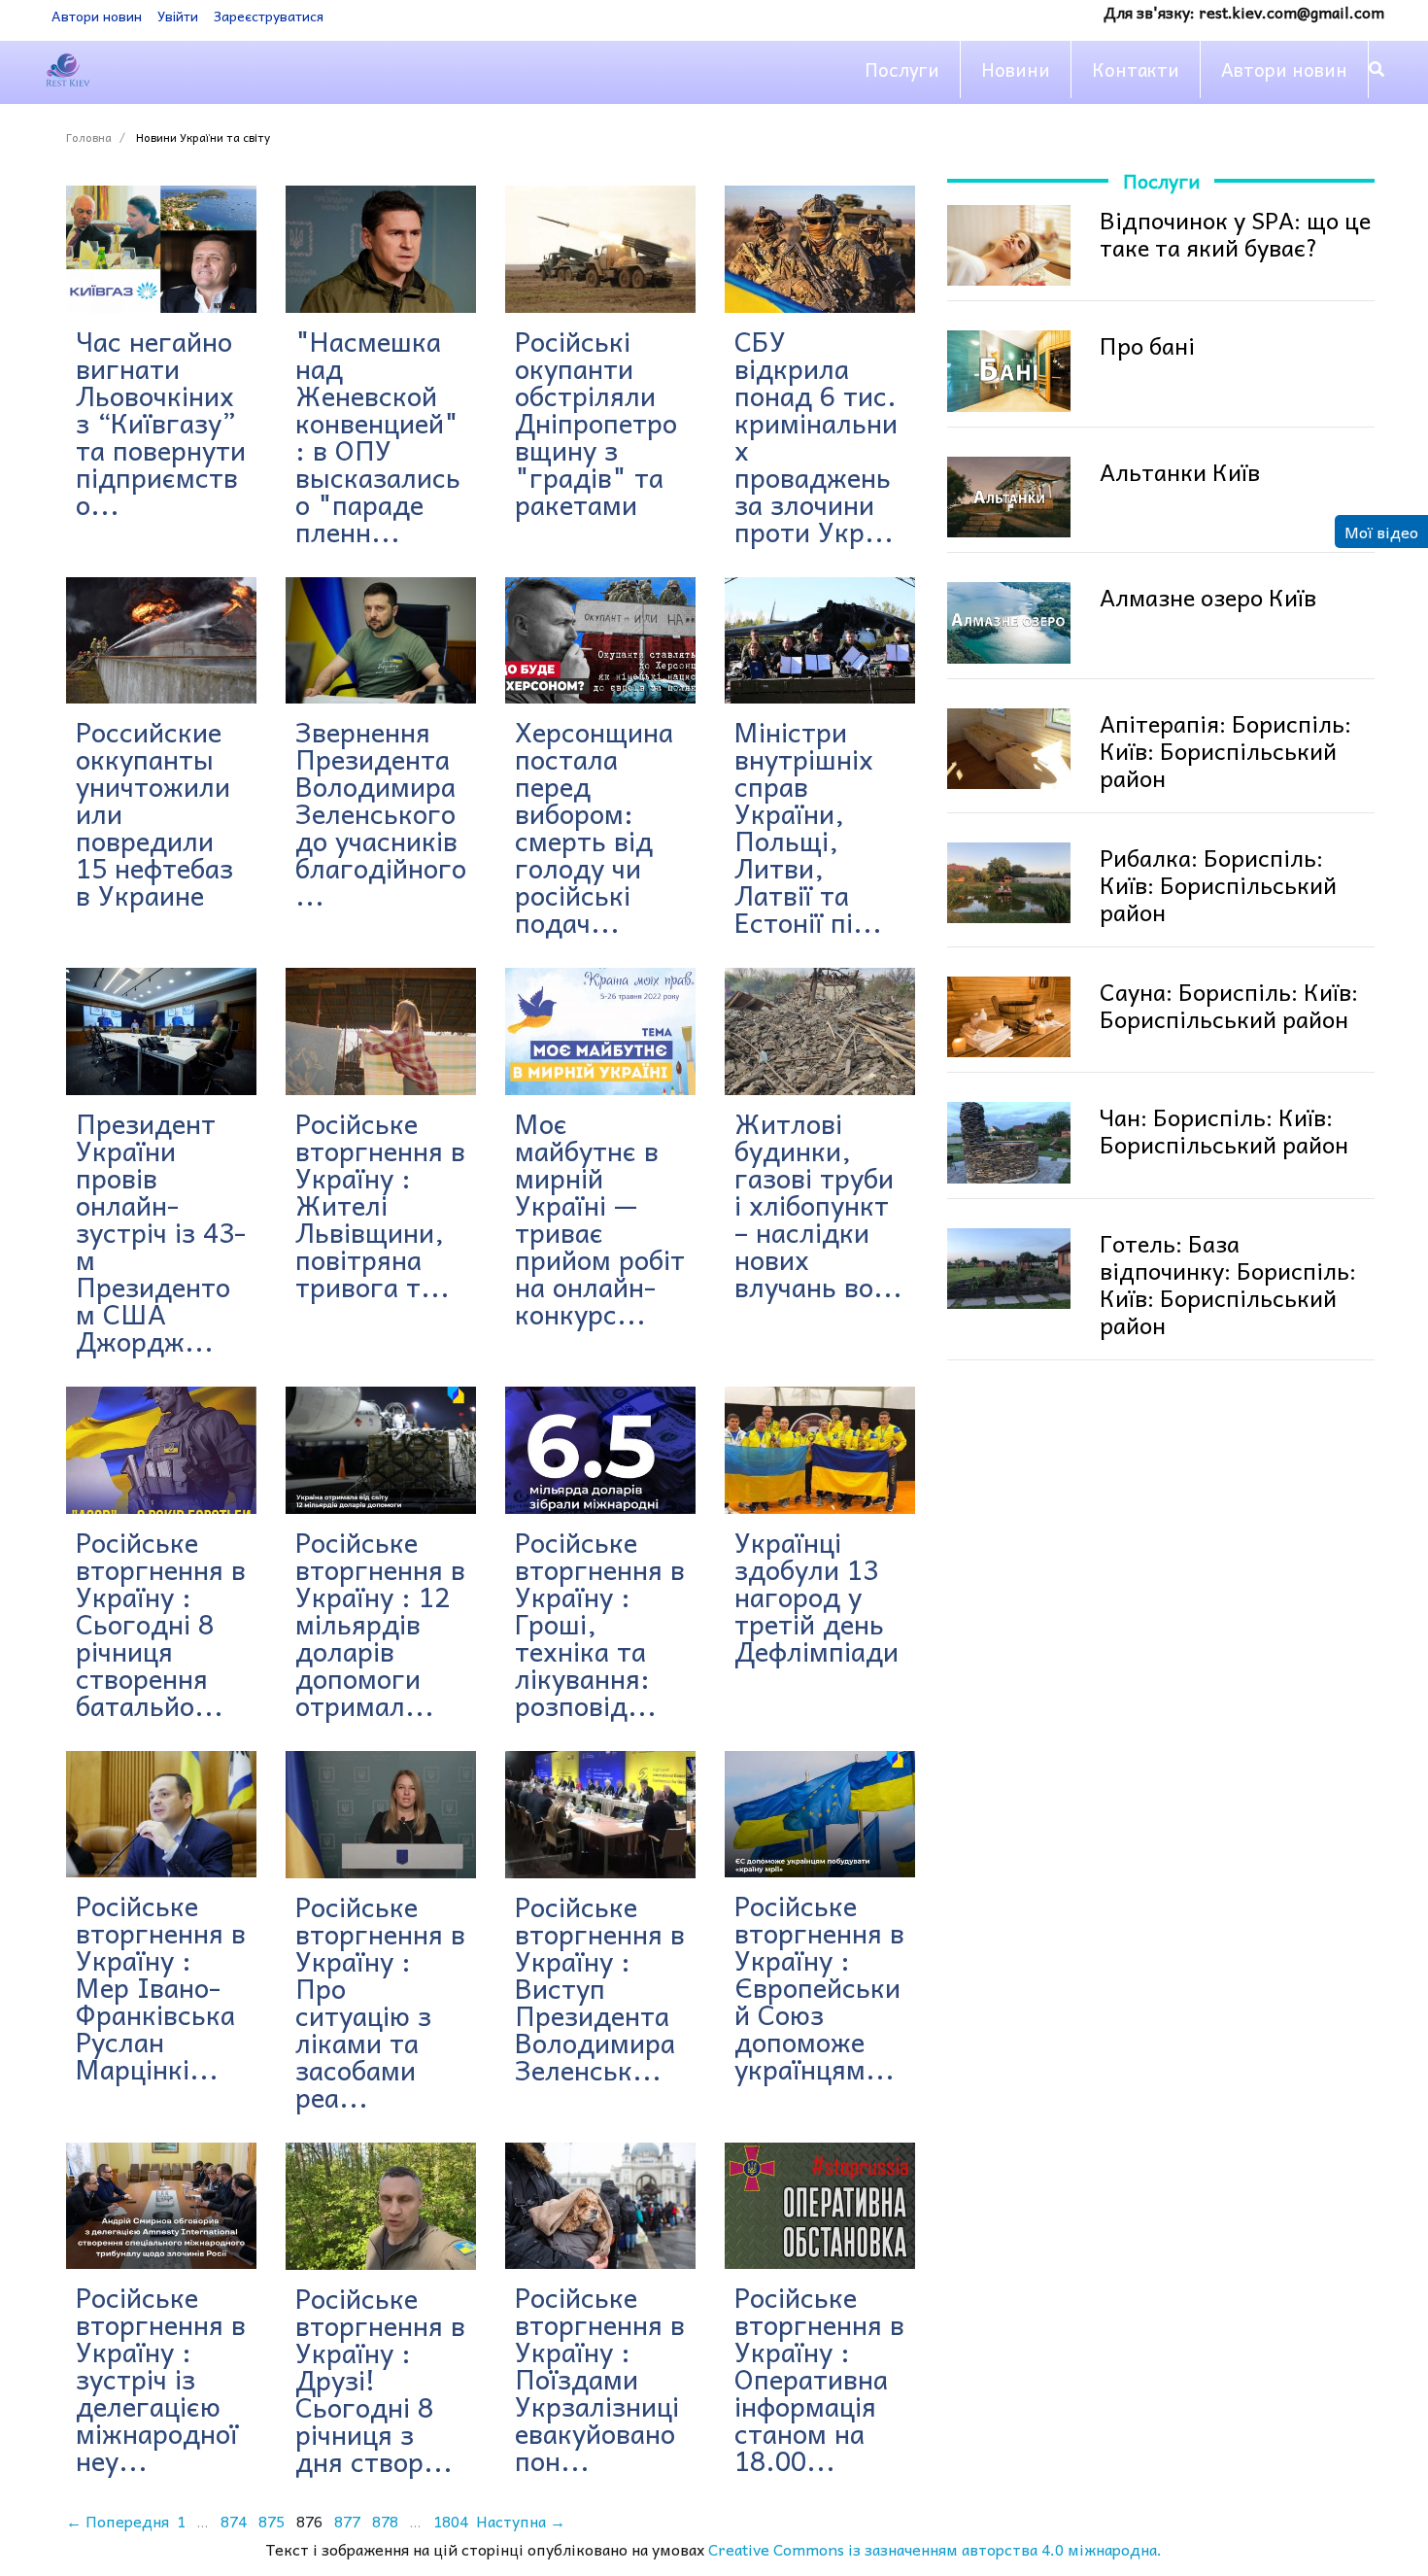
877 (347, 2521)
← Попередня (118, 2521)
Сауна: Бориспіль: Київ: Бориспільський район (1229, 1005)
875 (272, 2521)
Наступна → (521, 2521)
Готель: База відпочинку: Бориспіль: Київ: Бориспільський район (1228, 1284)
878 (385, 2521)
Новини (1016, 69)
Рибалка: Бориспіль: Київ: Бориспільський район (1218, 884)
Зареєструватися (269, 16)
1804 (451, 2521)
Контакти (1136, 69)
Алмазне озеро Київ (1208, 597)
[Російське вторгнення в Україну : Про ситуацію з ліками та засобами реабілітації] (381, 1815)
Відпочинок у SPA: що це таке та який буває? (1235, 233)
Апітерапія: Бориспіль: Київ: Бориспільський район (1225, 750)
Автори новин (97, 16)
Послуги (902, 69)
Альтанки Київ (1180, 471)
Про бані (1147, 345)
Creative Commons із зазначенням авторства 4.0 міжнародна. (935, 2549)
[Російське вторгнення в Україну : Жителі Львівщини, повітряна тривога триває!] (381, 1031)
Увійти (178, 16)
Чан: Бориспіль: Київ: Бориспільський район (1224, 1130)
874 (234, 2521)
